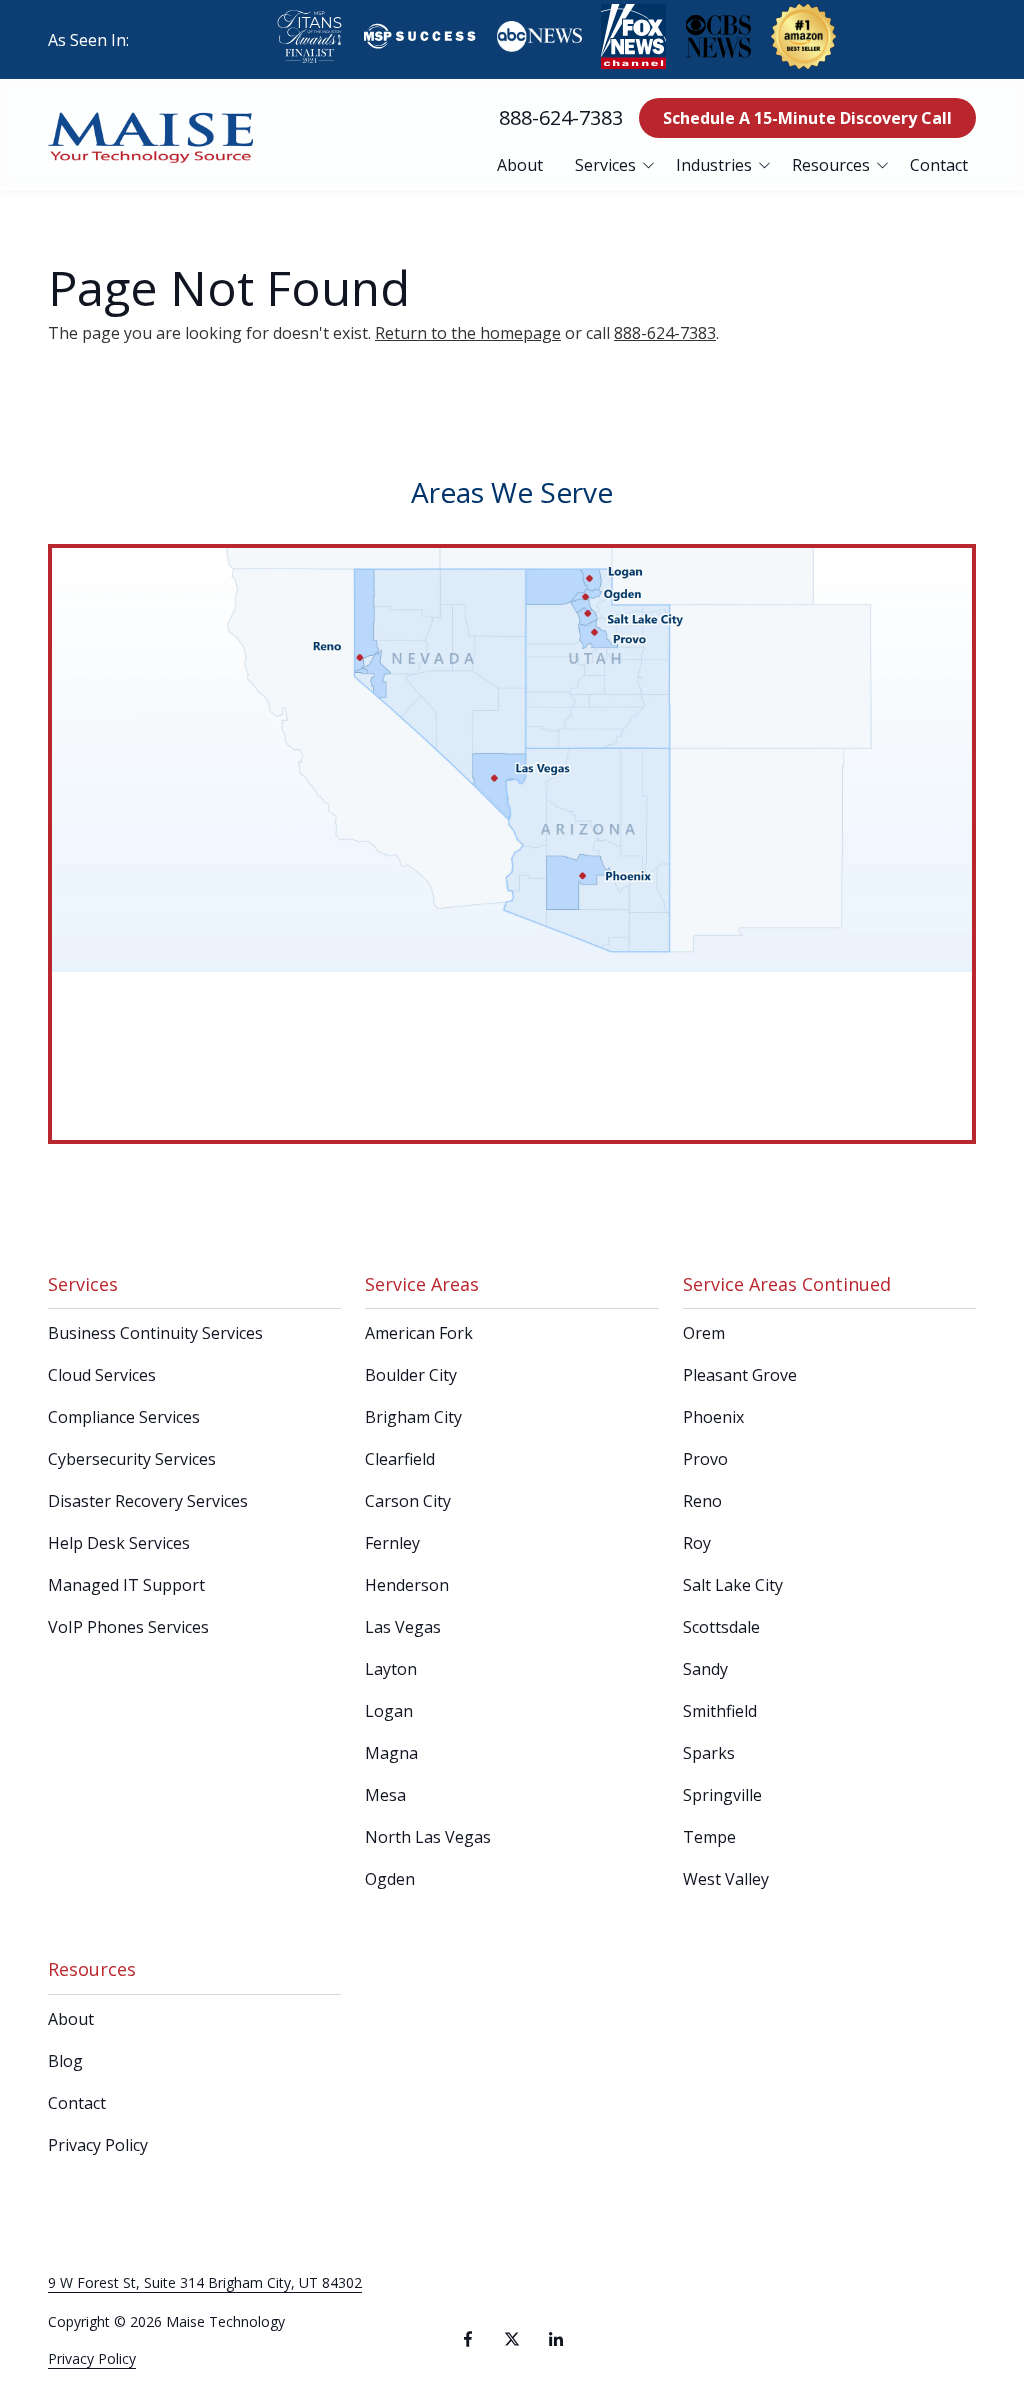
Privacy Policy (92, 2358)
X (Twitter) (512, 2339)
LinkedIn (556, 2339)
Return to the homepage (468, 333)
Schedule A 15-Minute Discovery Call (807, 118)
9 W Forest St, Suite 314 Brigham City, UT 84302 (205, 2282)
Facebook (468, 2339)
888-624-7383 (561, 117)
